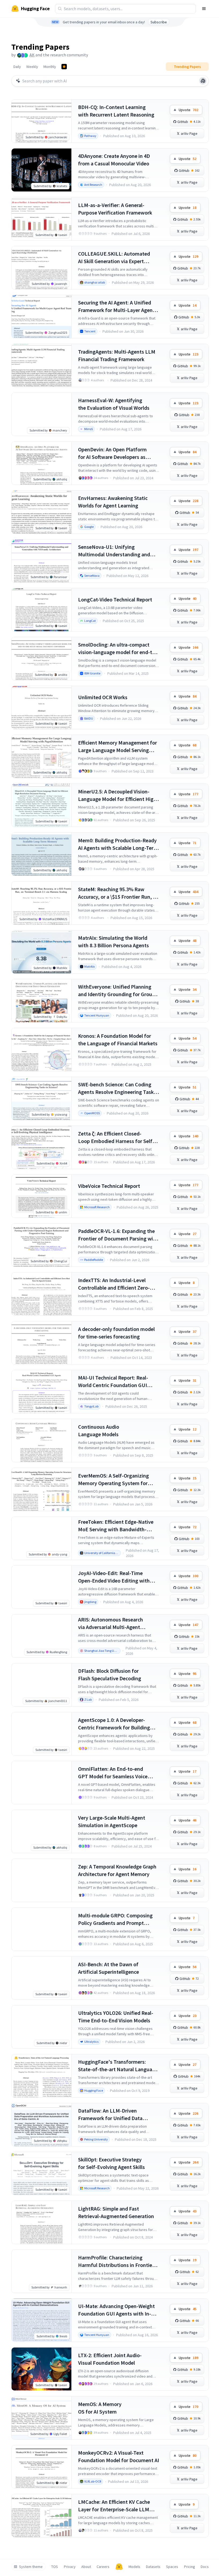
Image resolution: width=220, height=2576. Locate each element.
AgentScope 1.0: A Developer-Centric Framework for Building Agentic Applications (114, 1724)
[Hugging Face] (119, 2567)
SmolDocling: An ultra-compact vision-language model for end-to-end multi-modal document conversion (118, 649)
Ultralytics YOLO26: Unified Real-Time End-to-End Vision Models (116, 2017)
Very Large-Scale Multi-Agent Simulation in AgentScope (112, 1821)
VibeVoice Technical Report (109, 1186)
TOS (55, 2567)
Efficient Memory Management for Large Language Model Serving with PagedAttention (118, 747)
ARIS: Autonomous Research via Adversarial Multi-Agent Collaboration (111, 1623)
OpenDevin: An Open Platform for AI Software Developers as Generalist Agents (112, 453)
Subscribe (159, 22)
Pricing (190, 2567)
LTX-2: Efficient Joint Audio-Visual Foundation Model (110, 2359)
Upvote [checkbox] (188, 110)
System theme (31, 2567)
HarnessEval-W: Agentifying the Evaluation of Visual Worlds (114, 404)
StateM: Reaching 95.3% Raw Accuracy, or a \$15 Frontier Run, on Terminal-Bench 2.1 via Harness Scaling (118, 893)
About (86, 2567)
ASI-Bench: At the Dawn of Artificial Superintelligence (109, 1968)
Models (134, 2567)
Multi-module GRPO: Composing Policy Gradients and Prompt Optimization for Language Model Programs (117, 1919)
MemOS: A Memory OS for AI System (100, 2408)
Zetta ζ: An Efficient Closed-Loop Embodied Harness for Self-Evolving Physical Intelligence (116, 1138)
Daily (17, 67)
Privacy (70, 2567)
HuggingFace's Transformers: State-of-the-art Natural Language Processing (118, 2066)
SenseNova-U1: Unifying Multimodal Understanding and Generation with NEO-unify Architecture (114, 551)
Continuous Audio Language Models (99, 1430)
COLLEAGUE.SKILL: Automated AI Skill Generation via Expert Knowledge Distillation (114, 258)
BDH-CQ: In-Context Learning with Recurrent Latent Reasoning (116, 111)
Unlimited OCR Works (103, 697)
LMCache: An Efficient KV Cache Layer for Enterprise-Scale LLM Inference (114, 2506)
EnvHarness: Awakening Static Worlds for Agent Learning (113, 502)
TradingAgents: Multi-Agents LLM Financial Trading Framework (117, 355)
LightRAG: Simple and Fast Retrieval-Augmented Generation (116, 2212)
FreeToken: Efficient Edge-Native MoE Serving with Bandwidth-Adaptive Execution (116, 1526)
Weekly (32, 67)
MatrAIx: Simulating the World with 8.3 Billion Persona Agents (113, 941)
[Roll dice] (203, 81)
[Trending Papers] (64, 67)
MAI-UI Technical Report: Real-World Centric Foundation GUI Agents (113, 1382)
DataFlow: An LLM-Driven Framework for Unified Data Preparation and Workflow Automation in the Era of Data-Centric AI (113, 2115)
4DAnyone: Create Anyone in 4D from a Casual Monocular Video (114, 160)
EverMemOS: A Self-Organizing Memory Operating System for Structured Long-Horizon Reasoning (113, 1480)
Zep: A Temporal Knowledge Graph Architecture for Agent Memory (117, 1870)
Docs (205, 2567)
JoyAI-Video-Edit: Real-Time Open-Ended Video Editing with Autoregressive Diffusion (114, 1577)
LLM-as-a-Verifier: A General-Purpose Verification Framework (115, 209)
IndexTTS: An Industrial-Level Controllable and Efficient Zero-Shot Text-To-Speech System (114, 1284)
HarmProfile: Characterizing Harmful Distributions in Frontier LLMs (116, 2261)
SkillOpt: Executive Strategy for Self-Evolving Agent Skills (111, 2163)
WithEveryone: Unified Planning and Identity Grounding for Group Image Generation (117, 991)
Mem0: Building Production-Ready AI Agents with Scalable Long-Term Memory (118, 844)
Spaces (172, 2567)
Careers (103, 2567)
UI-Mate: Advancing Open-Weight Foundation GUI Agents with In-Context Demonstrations (116, 2310)
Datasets (153, 2567)
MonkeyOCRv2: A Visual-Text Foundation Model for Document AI (119, 2456)
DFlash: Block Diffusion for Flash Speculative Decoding (110, 1675)
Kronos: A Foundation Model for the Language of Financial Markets (118, 1040)
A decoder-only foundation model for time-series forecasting (116, 1333)
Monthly (50, 67)
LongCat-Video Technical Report (115, 599)
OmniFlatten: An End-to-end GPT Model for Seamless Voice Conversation (113, 1773)
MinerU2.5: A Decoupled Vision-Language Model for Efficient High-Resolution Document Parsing (118, 795)
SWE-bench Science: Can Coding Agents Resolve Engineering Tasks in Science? (117, 1088)
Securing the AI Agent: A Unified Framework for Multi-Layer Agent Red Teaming (116, 306)
